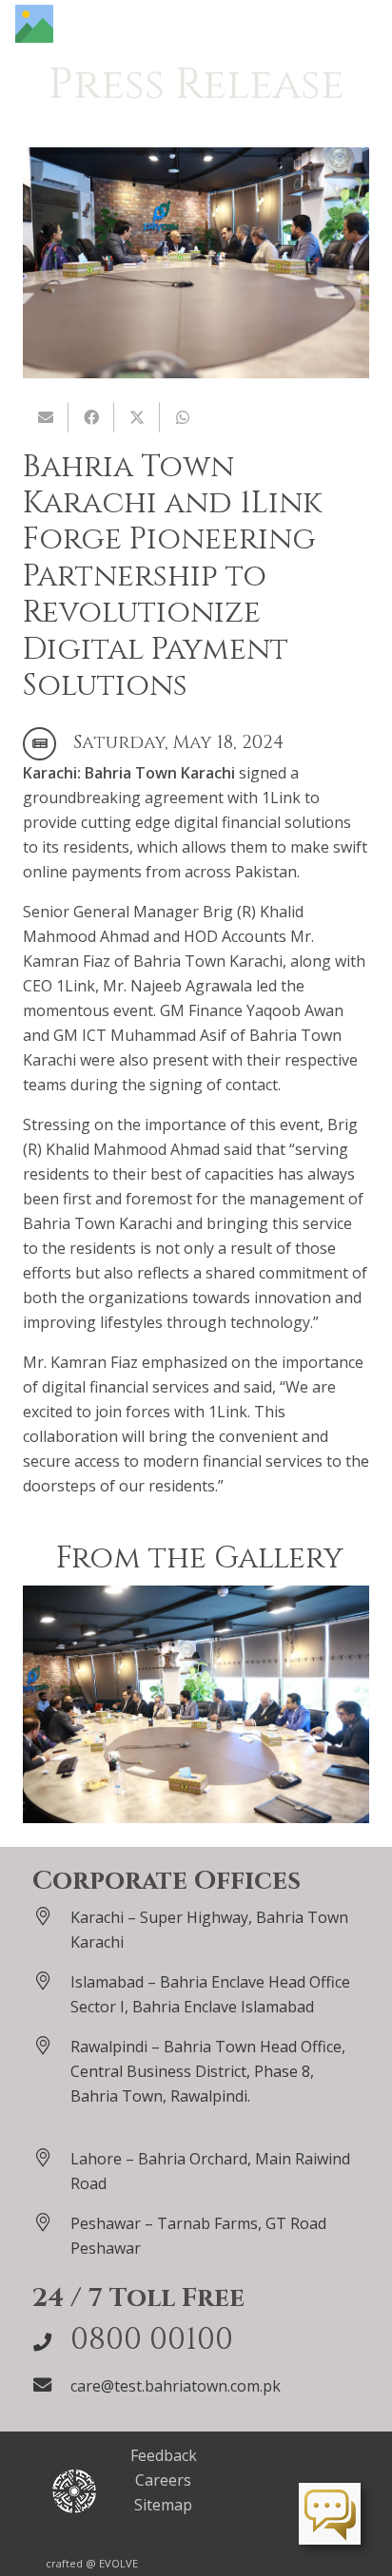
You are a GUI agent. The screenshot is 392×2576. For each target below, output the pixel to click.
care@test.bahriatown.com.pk (176, 2386)
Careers (163, 2480)
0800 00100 (152, 2340)
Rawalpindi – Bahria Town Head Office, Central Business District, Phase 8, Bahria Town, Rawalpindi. (208, 2071)
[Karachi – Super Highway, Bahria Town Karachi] (51, 1916)
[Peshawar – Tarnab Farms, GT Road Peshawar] (51, 2222)
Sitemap (163, 2505)
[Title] (34, 24)
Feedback (164, 2455)
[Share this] (91, 417)
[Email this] (46, 417)
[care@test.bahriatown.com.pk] (51, 2384)
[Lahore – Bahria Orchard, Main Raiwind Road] (51, 2157)
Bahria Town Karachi (160, 773)
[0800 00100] (51, 2342)
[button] (367, 24)
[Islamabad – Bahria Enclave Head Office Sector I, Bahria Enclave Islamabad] (51, 1980)
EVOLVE (118, 2563)
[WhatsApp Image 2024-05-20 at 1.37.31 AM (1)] (196, 1705)
